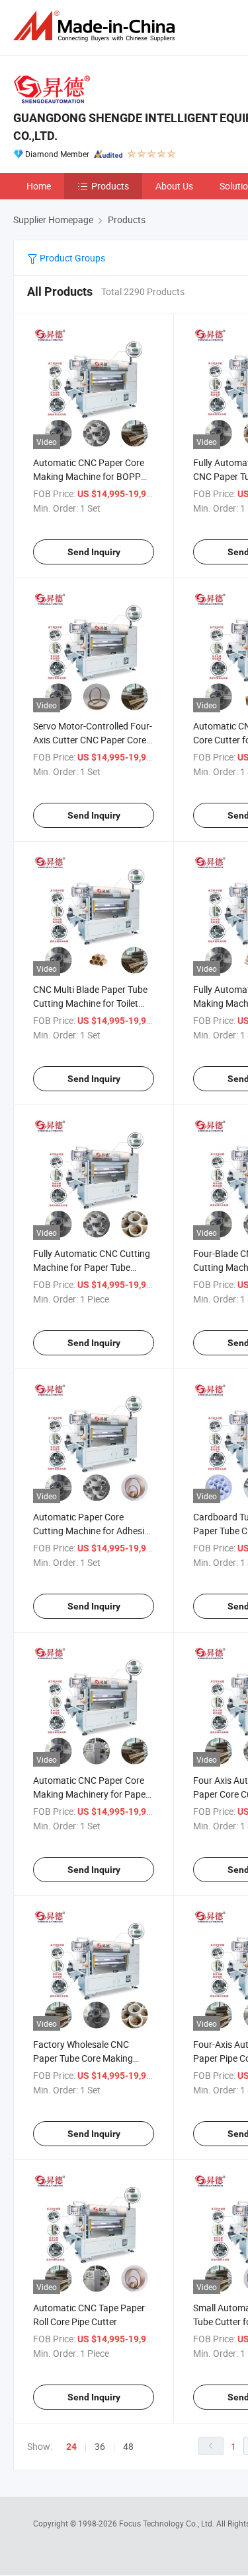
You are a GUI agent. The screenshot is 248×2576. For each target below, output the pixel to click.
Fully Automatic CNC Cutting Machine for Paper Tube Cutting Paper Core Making (92, 1267)
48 (128, 2446)
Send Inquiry (94, 552)
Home (39, 186)
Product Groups (71, 258)
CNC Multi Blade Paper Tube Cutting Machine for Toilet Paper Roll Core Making (90, 1003)
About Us (174, 186)
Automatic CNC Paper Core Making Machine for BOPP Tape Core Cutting (89, 476)
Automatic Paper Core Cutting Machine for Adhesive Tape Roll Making (93, 1531)
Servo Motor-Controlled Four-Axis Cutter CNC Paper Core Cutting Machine (93, 740)
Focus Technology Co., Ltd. (168, 2523)
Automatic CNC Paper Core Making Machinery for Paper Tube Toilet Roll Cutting (91, 1794)
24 (71, 2447)
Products (110, 186)
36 (100, 2446)
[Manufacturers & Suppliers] (97, 26)
